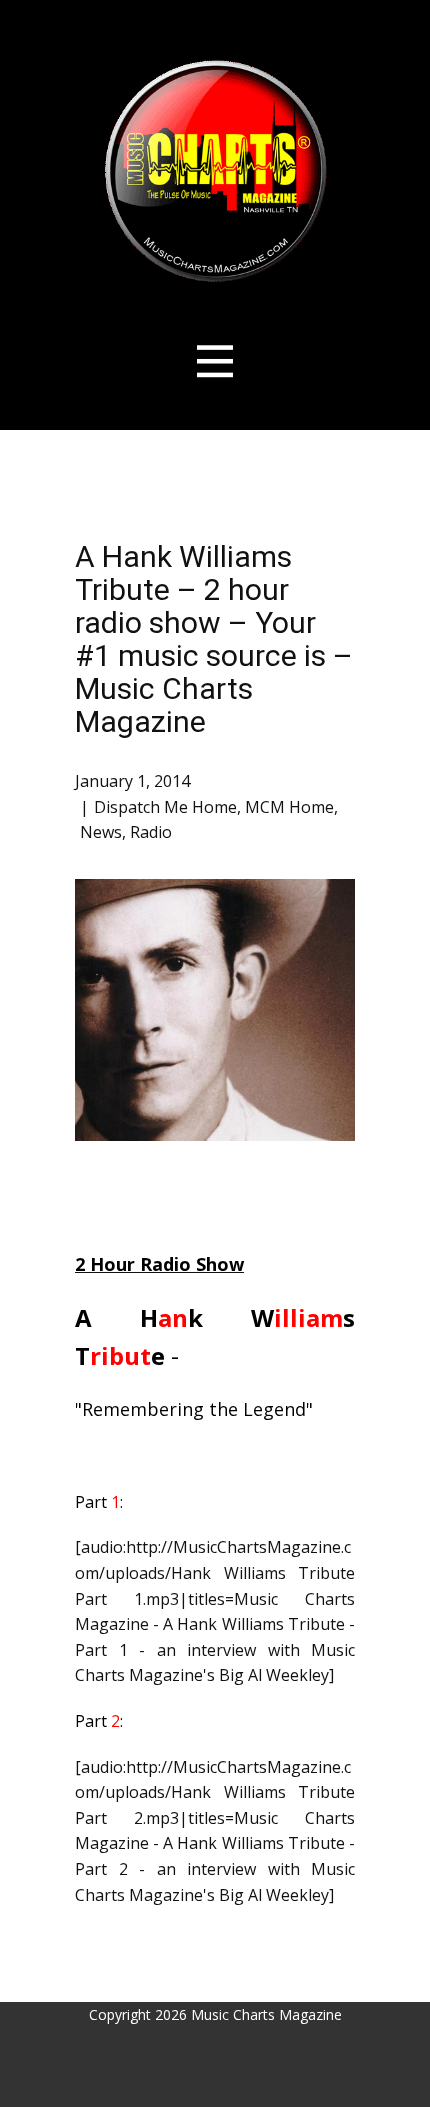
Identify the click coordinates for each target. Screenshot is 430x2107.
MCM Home (289, 807)
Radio (151, 832)
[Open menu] (215, 361)
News (101, 832)
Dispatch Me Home (165, 807)
